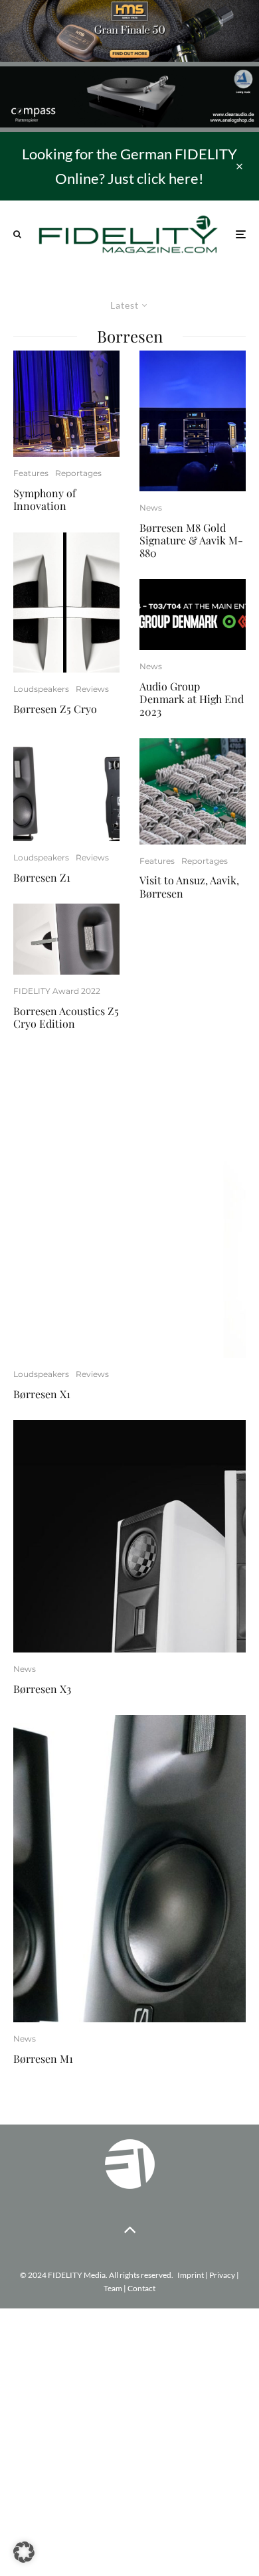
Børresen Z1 (42, 877)
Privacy (222, 2275)
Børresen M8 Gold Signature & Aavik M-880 (191, 540)
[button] (24, 2552)
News (151, 508)
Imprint (191, 2275)
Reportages (78, 473)
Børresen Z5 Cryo (55, 709)
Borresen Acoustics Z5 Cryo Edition (66, 1017)
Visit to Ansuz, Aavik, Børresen (189, 886)
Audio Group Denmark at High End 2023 (192, 699)
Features (31, 473)
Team (113, 2288)
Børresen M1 (43, 2058)
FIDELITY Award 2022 (57, 991)
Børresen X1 (42, 1394)
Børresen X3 (42, 1689)
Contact (141, 2288)
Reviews (92, 689)
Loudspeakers (41, 689)
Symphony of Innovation (44, 499)
